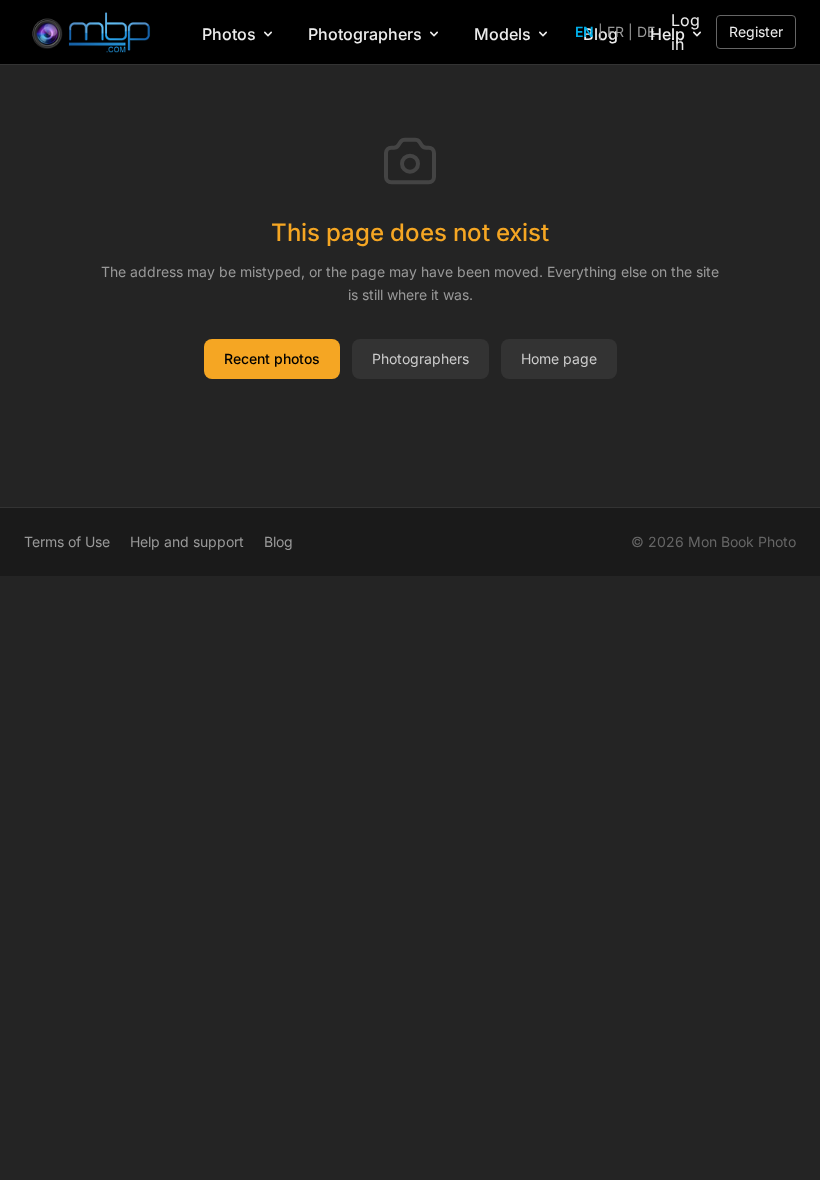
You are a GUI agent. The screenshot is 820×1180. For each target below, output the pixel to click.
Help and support (187, 541)
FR (615, 31)
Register (756, 31)
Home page (559, 358)
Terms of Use (67, 541)
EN (584, 31)
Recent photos (272, 358)
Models (502, 34)
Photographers (365, 34)
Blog (278, 541)
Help (667, 34)
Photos (229, 34)
